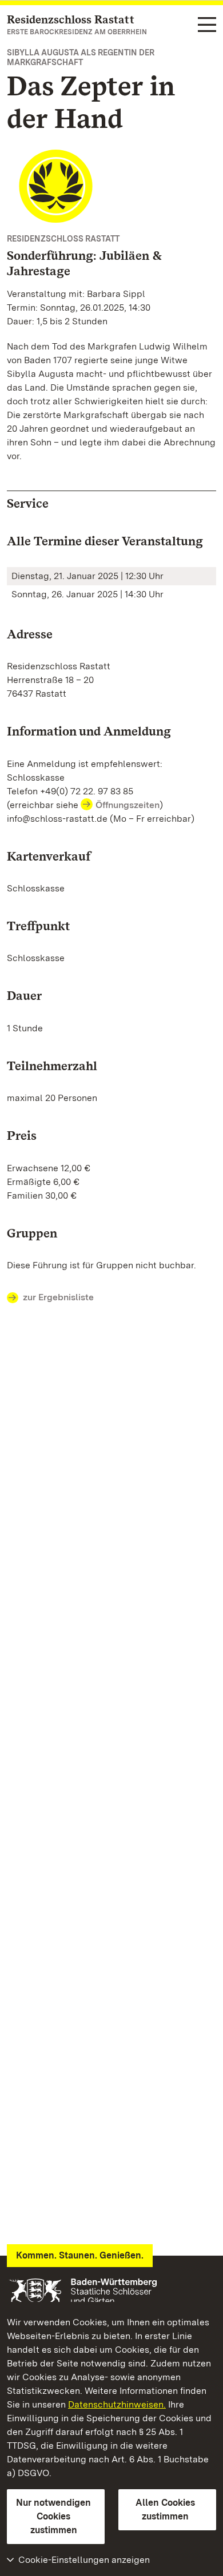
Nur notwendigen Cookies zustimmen (53, 2516)
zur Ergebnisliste (58, 1297)
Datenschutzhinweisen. (117, 2404)
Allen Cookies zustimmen (165, 2509)
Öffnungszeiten (128, 805)
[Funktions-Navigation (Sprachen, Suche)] (207, 25)
